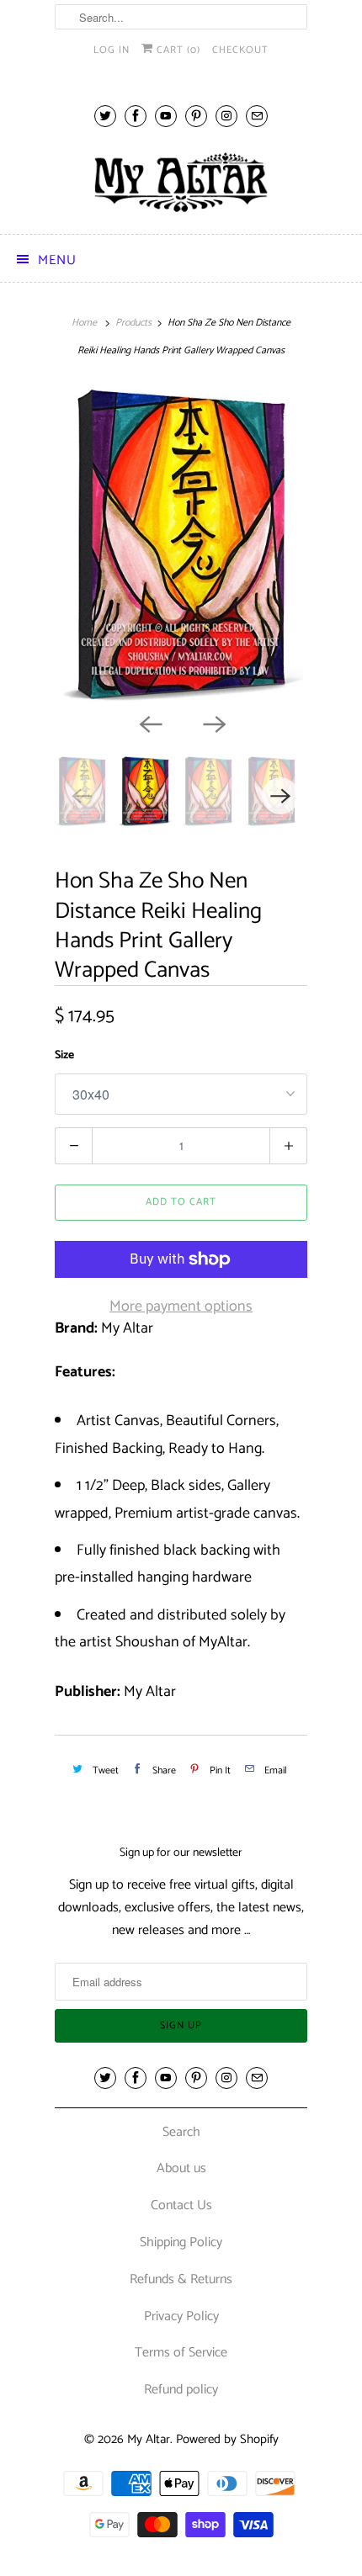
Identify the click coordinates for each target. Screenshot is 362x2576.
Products (133, 323)
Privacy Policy (181, 2316)
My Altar (149, 2439)
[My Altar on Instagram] (226, 116)
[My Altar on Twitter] (105, 116)
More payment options (181, 1307)
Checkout (240, 50)
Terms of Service (181, 2353)
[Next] (213, 724)
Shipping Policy (181, 2242)
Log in (112, 50)
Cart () (177, 50)
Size (64, 1055)
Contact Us (181, 2205)
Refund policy (181, 2390)
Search (181, 2132)
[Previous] (149, 724)
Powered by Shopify (227, 2439)
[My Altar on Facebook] (136, 116)
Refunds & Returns (181, 2279)
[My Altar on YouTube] (166, 116)
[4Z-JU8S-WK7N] (181, 545)
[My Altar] (181, 182)
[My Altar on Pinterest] (196, 116)
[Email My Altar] (257, 116)
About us (181, 2168)
